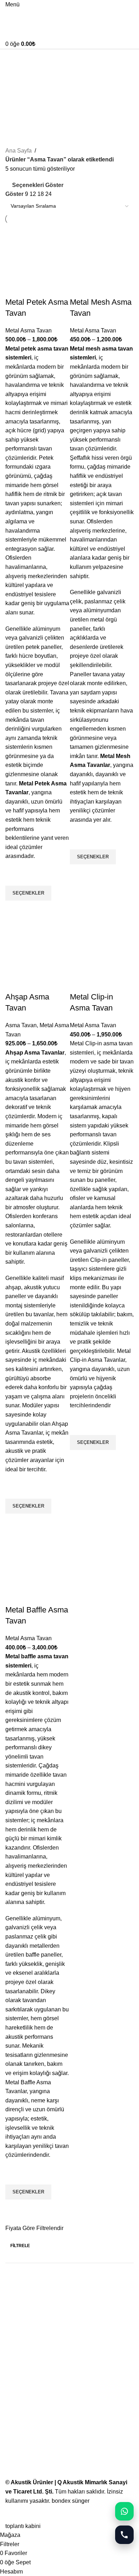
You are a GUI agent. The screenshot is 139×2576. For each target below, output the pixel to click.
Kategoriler (20, 93)
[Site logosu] (37, 16)
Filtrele (20, 2246)
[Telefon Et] (124, 2535)
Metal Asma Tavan (29, 330)
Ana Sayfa (19, 151)
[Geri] (14, 58)
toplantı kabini (23, 2526)
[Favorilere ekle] (14, 877)
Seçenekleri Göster (38, 185)
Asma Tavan (21, 1025)
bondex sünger (71, 2501)
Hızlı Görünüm (14, 910)
